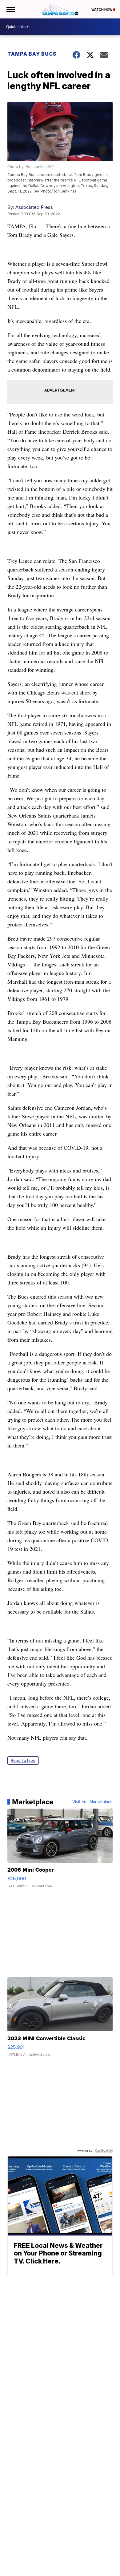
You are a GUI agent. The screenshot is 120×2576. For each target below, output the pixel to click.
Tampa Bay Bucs (32, 54)
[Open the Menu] (10, 9)
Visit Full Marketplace (92, 1802)
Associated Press (34, 207)
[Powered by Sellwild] (104, 2151)
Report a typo (23, 1760)
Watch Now (102, 10)
